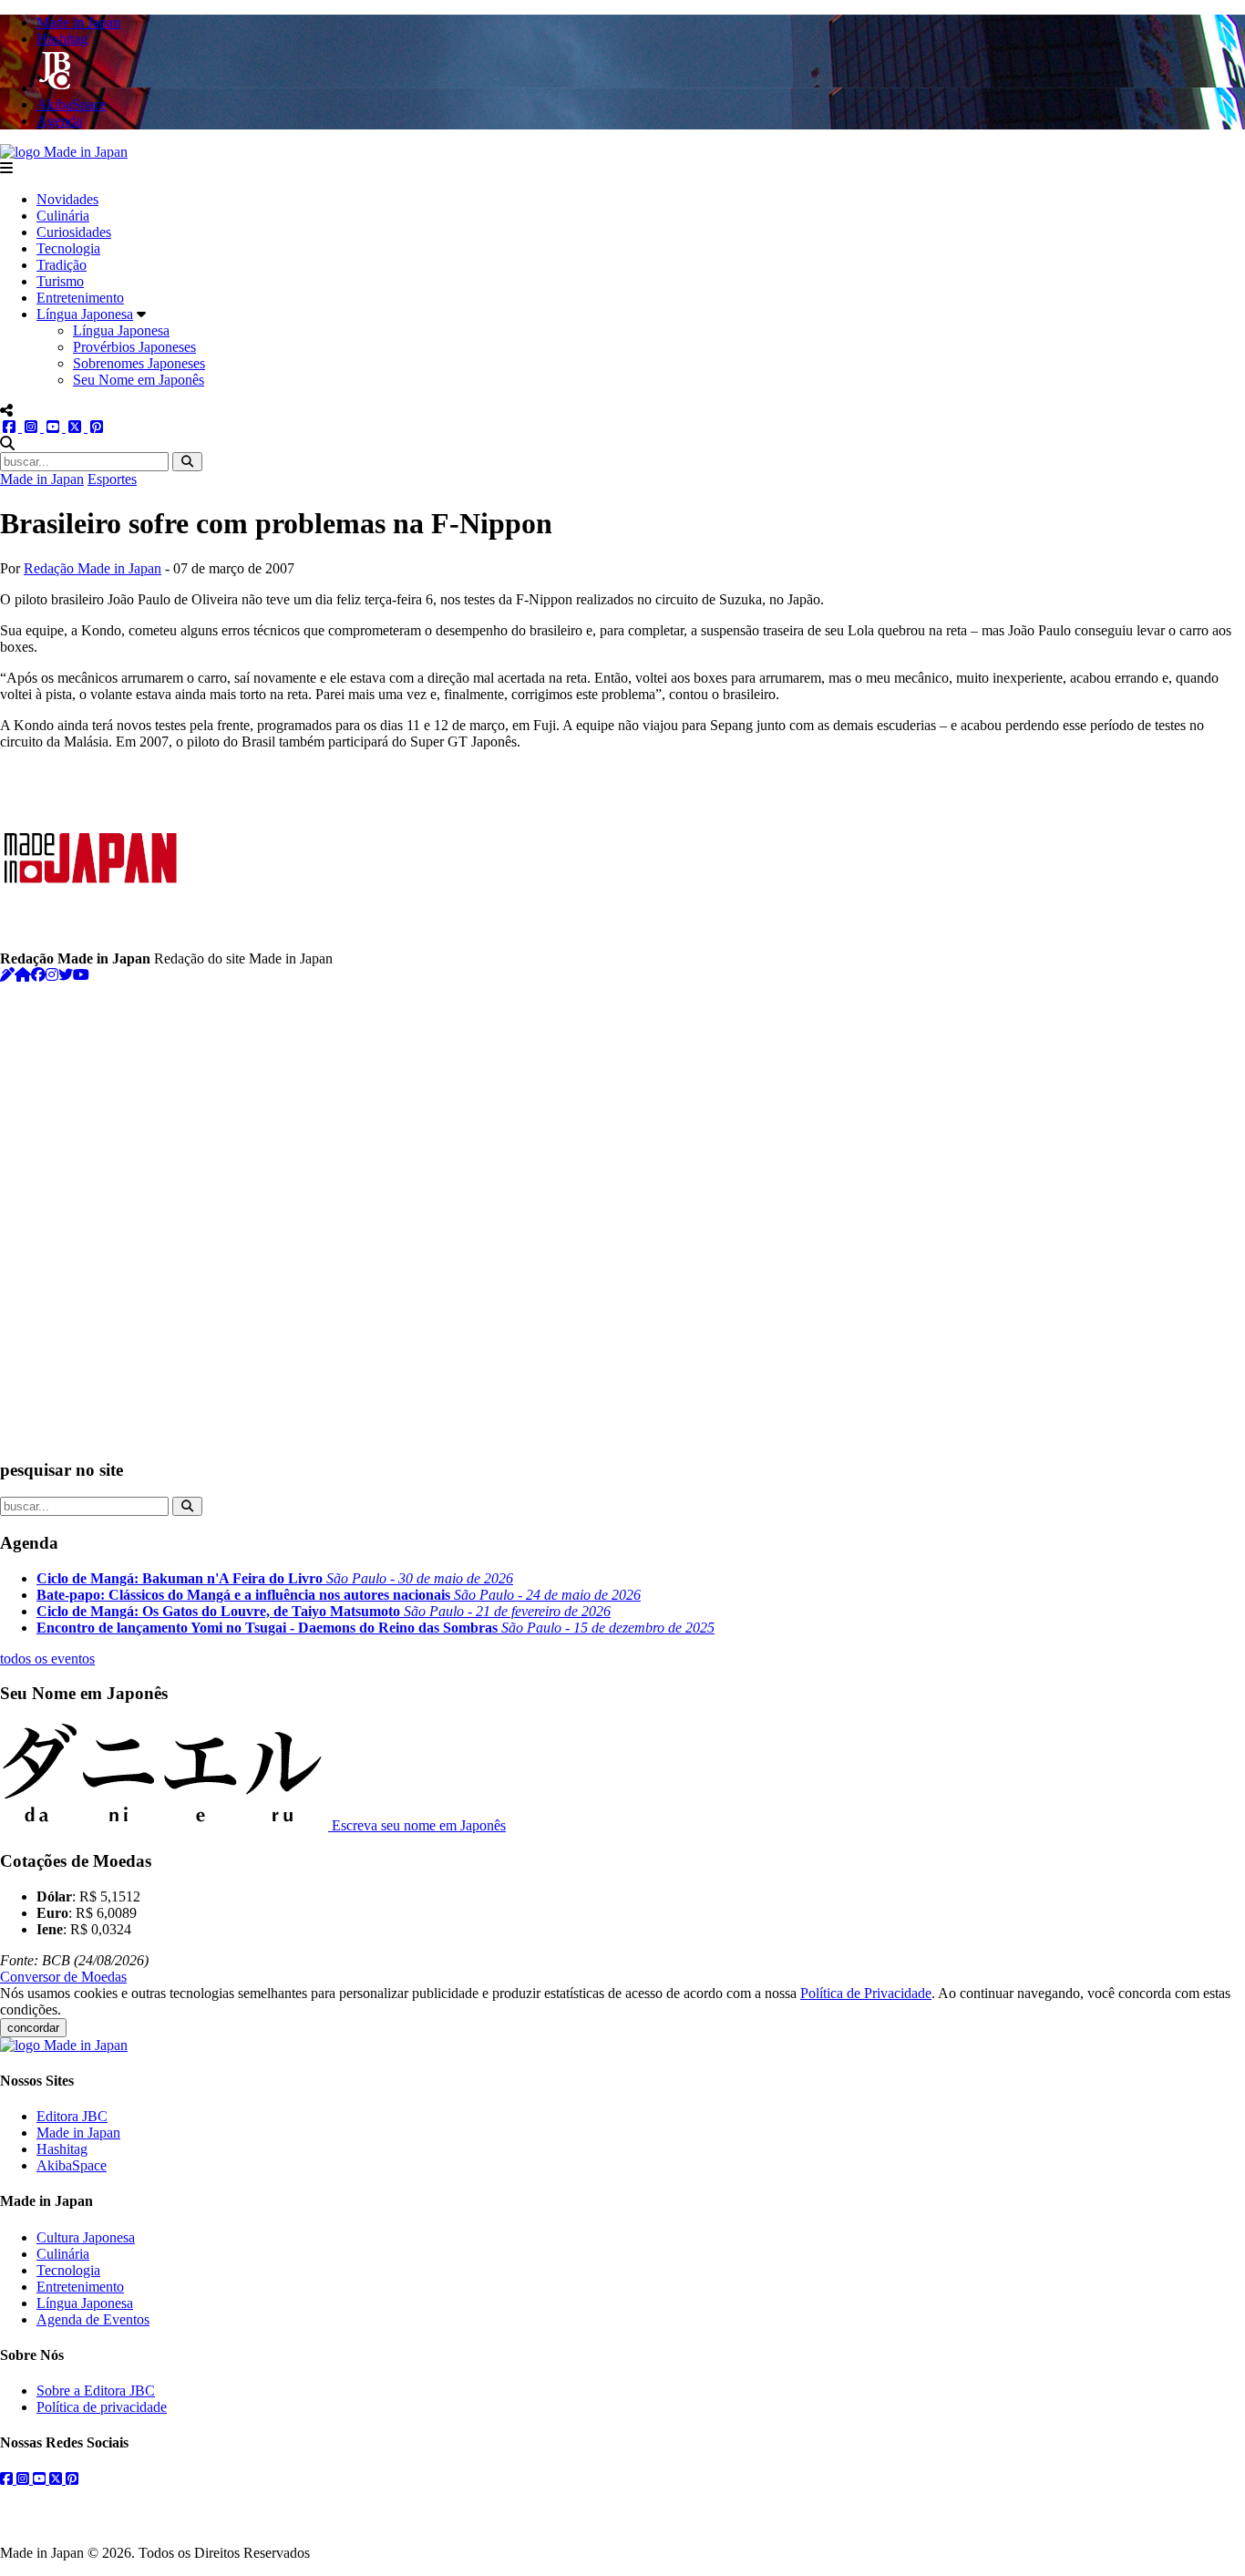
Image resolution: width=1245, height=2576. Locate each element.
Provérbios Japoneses (134, 347)
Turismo (60, 281)
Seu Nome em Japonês (139, 380)
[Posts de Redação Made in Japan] (7, 975)
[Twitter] (66, 975)
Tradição (62, 265)
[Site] (23, 975)
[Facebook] (38, 975)
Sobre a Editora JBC (96, 2391)
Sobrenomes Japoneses (139, 363)
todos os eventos (47, 1659)
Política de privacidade (102, 2407)
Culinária (63, 216)
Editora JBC (72, 2116)
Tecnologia (68, 248)
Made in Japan (42, 479)
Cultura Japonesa (86, 2237)
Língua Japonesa (85, 314)
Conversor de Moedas (63, 1977)
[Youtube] (81, 975)
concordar (33, 2028)
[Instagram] (52, 975)
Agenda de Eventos (93, 2319)
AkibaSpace (72, 2165)
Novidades (67, 199)
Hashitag (62, 2149)
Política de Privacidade (866, 1993)
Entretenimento (80, 298)
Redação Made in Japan (93, 568)
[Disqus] (622, 1211)
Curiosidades (74, 232)
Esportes (112, 479)
